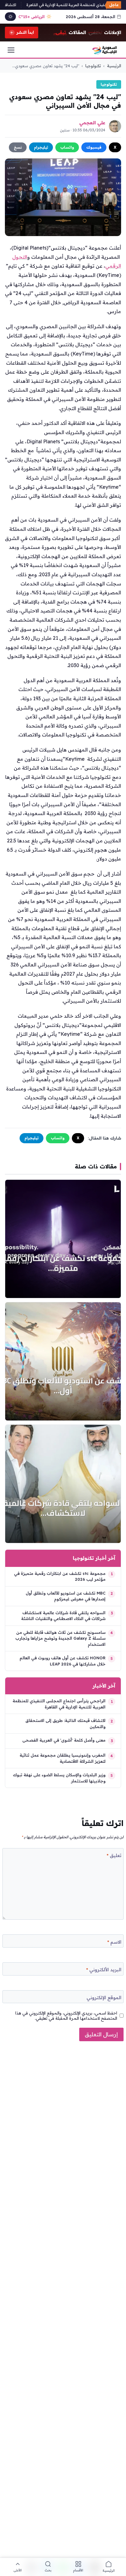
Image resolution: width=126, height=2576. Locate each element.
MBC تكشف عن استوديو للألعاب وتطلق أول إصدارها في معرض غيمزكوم (66, 1596)
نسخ (18, 147)
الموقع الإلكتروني (104, 1997)
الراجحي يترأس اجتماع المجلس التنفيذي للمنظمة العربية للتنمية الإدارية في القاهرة (59, 1704)
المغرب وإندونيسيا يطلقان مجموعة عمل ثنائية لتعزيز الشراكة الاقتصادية (63, 1758)
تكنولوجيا (93, 66)
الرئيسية (114, 66)
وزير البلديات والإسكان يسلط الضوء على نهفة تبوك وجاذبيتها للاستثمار (59, 1778)
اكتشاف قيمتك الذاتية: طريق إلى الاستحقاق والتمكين (65, 1723)
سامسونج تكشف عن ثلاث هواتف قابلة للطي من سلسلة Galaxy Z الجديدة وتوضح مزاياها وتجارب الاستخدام (60, 1638)
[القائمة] (11, 50)
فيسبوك (94, 147)
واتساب (67, 147)
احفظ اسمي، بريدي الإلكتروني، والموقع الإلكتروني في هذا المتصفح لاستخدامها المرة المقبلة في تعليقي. (66, 2016)
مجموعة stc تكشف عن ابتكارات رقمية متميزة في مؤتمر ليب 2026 (60, 1576)
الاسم (114, 1942)
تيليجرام (41, 147)
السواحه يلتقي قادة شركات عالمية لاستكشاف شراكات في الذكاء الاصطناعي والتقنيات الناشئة (63, 1616)
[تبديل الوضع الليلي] (10, 17)
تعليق (114, 1855)
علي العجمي (92, 123)
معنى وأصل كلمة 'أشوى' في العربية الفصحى (64, 1740)
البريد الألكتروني (104, 1970)
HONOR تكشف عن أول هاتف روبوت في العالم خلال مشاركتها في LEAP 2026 (63, 1661)
